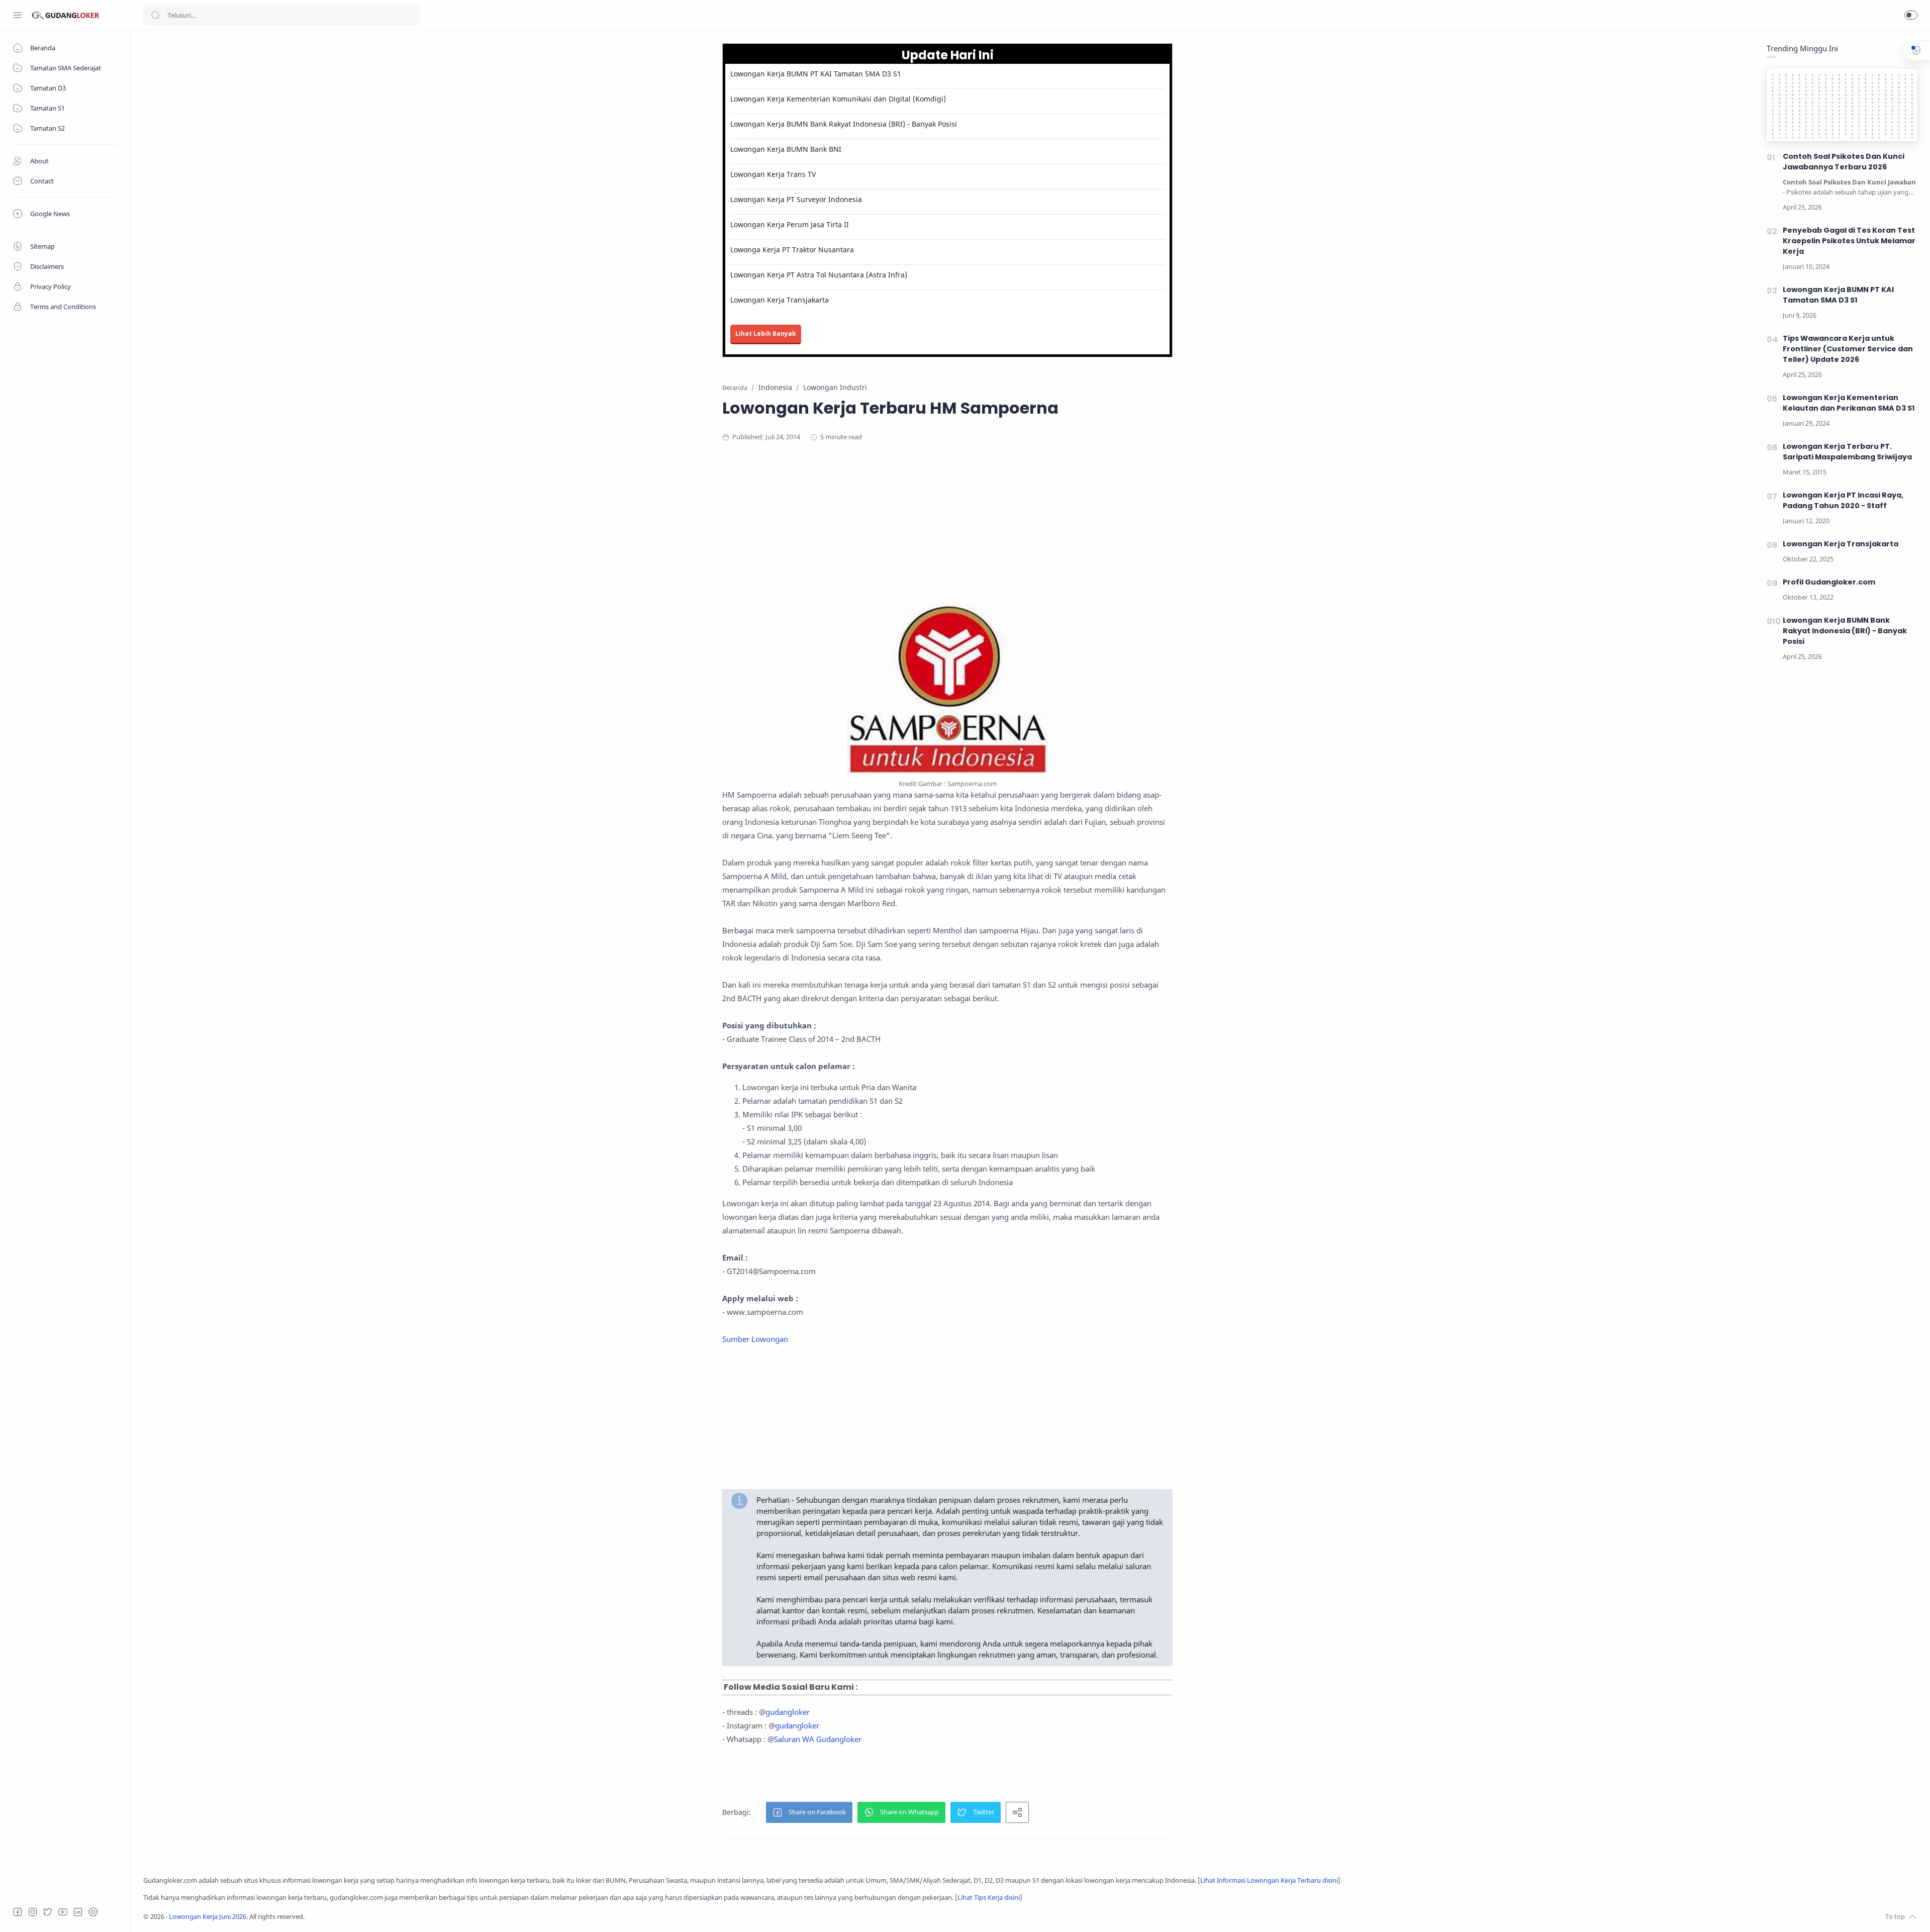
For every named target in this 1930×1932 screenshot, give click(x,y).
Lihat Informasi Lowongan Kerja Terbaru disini (1269, 1880)
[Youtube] (63, 1912)
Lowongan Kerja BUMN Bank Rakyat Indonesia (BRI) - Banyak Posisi (844, 124)
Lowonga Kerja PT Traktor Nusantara (792, 250)
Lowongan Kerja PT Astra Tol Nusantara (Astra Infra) (819, 275)
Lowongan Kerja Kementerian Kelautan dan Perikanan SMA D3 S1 (1849, 403)
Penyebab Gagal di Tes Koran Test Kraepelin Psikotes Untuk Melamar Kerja (1849, 241)
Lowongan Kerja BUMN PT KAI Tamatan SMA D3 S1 (816, 74)
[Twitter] (48, 1912)
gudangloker (788, 1712)
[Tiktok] (93, 1912)
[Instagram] (33, 1912)
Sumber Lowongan (755, 1339)
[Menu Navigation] (18, 15)
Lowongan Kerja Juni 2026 (208, 1917)
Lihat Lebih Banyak (766, 333)
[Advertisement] (947, 533)
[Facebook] (18, 1912)
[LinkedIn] (78, 1912)
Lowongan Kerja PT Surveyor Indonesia (796, 199)
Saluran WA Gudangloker (818, 1739)
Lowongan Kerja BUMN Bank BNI (786, 149)
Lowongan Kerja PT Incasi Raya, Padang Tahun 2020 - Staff (1843, 500)
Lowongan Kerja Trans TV (773, 174)
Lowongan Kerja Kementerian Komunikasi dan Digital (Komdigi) (838, 99)
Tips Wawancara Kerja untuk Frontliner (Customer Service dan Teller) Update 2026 (1848, 349)
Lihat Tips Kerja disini (989, 1898)
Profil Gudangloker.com (1829, 582)
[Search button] (155, 15)
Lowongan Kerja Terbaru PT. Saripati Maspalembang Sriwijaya (1847, 452)
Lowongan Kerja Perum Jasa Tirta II (790, 224)
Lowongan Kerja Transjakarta (780, 300)
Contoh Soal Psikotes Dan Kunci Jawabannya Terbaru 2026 (1844, 162)
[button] (1911, 15)
